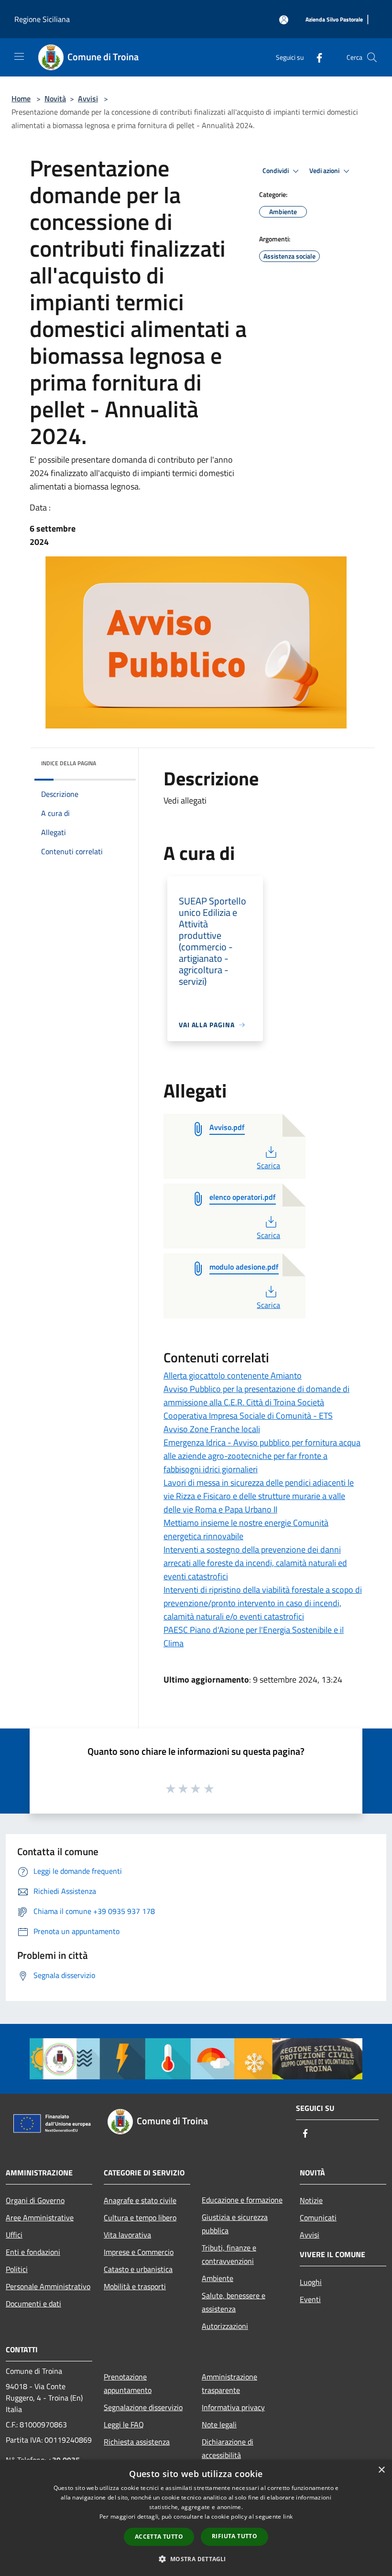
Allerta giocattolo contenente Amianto (233, 1375)
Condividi (276, 171)
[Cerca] (372, 57)
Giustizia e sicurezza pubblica (235, 2224)
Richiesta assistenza (137, 2442)
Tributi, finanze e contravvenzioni (229, 2254)
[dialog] (196, 2518)
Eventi (310, 2299)
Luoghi (311, 2282)
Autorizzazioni (225, 2326)
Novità (55, 98)
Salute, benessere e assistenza (234, 2302)
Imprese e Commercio (139, 2252)
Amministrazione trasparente (229, 2383)
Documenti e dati (33, 2304)
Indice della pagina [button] (69, 763)
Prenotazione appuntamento (128, 2383)
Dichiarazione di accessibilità (228, 2448)
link (288, 2516)
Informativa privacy (233, 2407)
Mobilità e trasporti (135, 2286)
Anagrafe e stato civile (140, 2200)
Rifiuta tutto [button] (234, 2536)
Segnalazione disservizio (143, 2407)
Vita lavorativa (127, 2235)
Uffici (14, 2235)
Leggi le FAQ (124, 2424)
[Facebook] (316, 57)
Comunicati (318, 2217)
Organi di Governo (35, 2200)
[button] (196, 2559)
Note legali (219, 2424)
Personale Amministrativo (48, 2286)
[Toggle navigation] (19, 56)
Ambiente (218, 2278)
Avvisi (88, 98)
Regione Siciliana (42, 19)
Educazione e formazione (242, 2200)
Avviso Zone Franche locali (212, 1429)
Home (21, 98)
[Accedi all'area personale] (284, 20)
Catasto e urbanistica (138, 2269)
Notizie (311, 2200)
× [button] (381, 2470)
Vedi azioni (325, 171)
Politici (17, 2269)
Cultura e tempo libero (140, 2217)
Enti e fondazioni (33, 2252)
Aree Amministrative (40, 2217)
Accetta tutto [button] (159, 2537)
